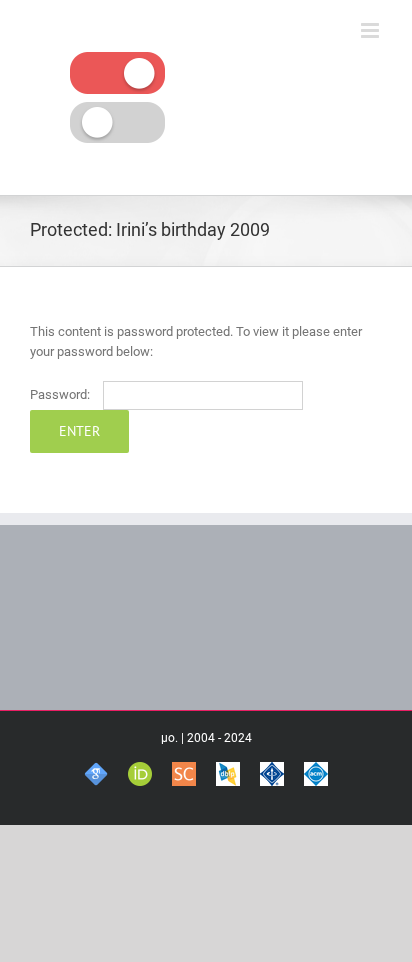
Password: (61, 394)
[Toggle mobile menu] (371, 30)
